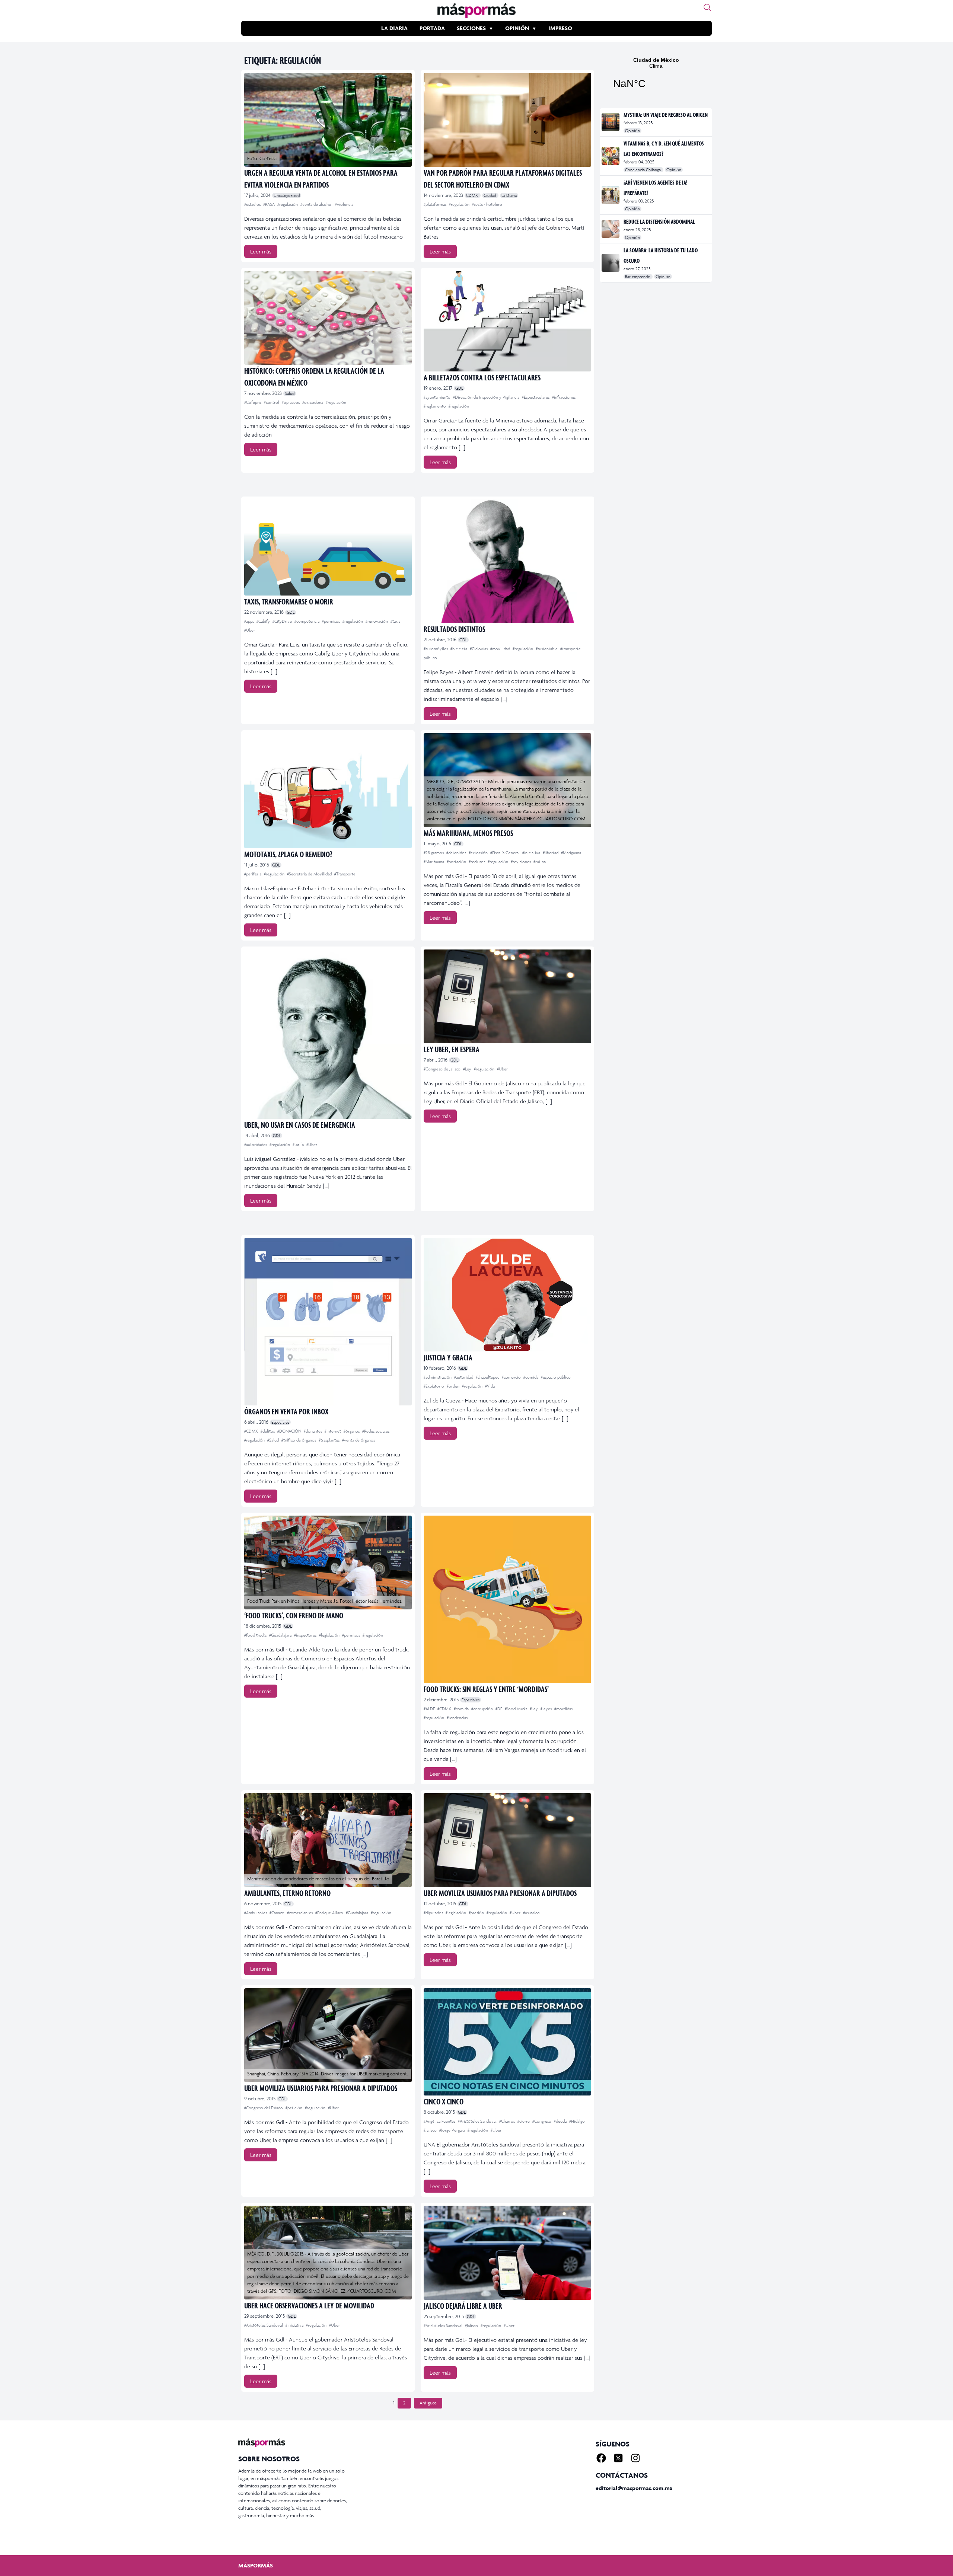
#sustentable (547, 649)
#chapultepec (488, 1377)
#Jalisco (431, 2130)
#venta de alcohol (317, 204)
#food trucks (256, 1635)
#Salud (274, 1440)
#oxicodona (313, 402)
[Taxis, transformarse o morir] (328, 547)
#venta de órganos (358, 1440)
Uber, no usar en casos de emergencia (300, 1125)
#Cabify (264, 621)
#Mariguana (571, 853)
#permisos (332, 621)
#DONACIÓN (290, 1431)
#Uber (250, 630)
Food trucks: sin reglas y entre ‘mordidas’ (486, 1689)
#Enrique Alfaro (330, 1913)
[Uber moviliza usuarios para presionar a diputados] (507, 1840)
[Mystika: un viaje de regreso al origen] (611, 122)
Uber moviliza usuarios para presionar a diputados (500, 1893)
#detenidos (457, 853)
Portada (432, 28)
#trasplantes (330, 1440)
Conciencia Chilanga (643, 170)
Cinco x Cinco (444, 2101)
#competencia (307, 621)
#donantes (313, 1431)
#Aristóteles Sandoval (478, 2121)
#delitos (268, 1431)
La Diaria (394, 28)
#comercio (512, 1377)
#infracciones (564, 397)
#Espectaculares (536, 397)
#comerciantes (300, 1913)
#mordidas (563, 1709)
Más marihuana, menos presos (468, 833)
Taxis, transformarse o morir (289, 601)
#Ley (468, 1069)
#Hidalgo (577, 2121)
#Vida (490, 1386)
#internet (333, 1431)
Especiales (280, 1422)
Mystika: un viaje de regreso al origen (666, 115)
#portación (457, 862)
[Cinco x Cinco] (507, 2042)
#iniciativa (532, 853)
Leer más (261, 251)
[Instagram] (635, 2458)
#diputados (434, 1913)
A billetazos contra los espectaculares (482, 377)
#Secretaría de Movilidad (310, 874)
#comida (531, 1377)
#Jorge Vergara (453, 2130)
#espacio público (556, 1377)
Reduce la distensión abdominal (659, 221)
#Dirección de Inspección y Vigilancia (487, 397)
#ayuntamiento (438, 397)
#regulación (288, 204)
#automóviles (436, 649)
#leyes (547, 1709)
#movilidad (501, 649)
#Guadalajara (281, 1635)
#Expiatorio (434, 1386)
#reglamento (435, 406)
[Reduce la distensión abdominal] (611, 229)
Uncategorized (287, 195)
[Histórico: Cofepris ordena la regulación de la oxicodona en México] (328, 318)
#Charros (508, 2121)
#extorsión (479, 853)
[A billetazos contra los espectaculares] (507, 321)
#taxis (395, 621)
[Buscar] (707, 7)
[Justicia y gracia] (507, 1295)
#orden (454, 1386)
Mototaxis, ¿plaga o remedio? (288, 854)
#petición (294, 2108)
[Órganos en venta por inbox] (328, 1322)
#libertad (551, 853)
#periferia (253, 874)
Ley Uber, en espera (452, 1049)
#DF (499, 1709)
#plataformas (436, 204)
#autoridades (256, 1145)
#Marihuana (434, 862)
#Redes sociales (376, 1431)
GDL (459, 388)
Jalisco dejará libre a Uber (463, 2306)
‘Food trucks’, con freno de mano (294, 1615)
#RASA (270, 204)
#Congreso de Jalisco (443, 1069)
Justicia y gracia (448, 1357)
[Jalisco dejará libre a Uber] (507, 2253)
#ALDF (430, 1709)
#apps (250, 621)
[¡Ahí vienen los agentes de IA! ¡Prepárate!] (611, 195)
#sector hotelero (487, 204)
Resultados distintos (454, 629)
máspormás (256, 2565)
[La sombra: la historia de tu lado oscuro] (611, 263)
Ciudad (490, 195)
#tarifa (299, 1145)
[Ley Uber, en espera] (507, 996)
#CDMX (252, 1431)
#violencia (344, 204)
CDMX (473, 195)
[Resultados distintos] (507, 561)
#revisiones (521, 862)
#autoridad (464, 1377)
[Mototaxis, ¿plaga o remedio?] (328, 791)
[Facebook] (601, 2458)
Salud (290, 393)
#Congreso (542, 2121)
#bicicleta (459, 649)
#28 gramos (434, 853)
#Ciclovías (479, 649)
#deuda (561, 2121)
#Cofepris (253, 402)
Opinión (517, 28)
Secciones (471, 28)
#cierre (524, 2121)
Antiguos (428, 2403)
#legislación (330, 1635)
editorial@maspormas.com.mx (634, 2488)
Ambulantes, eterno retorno (287, 1893)
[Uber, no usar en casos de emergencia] (328, 1034)
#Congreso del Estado (264, 2108)
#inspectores (306, 1635)
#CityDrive (283, 621)
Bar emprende (638, 277)
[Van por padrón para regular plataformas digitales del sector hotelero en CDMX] (507, 120)
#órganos (352, 1431)
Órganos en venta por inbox (286, 1411)
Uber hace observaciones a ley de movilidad (309, 2305)
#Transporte (345, 874)
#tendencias (457, 1718)
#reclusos (477, 862)
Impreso (560, 28)
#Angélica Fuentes (440, 2121)
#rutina (540, 862)
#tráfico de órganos (299, 1440)
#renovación (377, 621)
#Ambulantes (256, 1913)
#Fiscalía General (506, 853)
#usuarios (531, 1913)
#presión (477, 1913)
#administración (438, 1377)
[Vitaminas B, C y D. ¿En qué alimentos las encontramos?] (611, 156)
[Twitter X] (618, 2458)
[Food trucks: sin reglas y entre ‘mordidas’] (507, 1599)
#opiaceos (291, 402)
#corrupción (483, 1709)
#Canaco (278, 1913)
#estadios (253, 204)
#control (272, 402)
